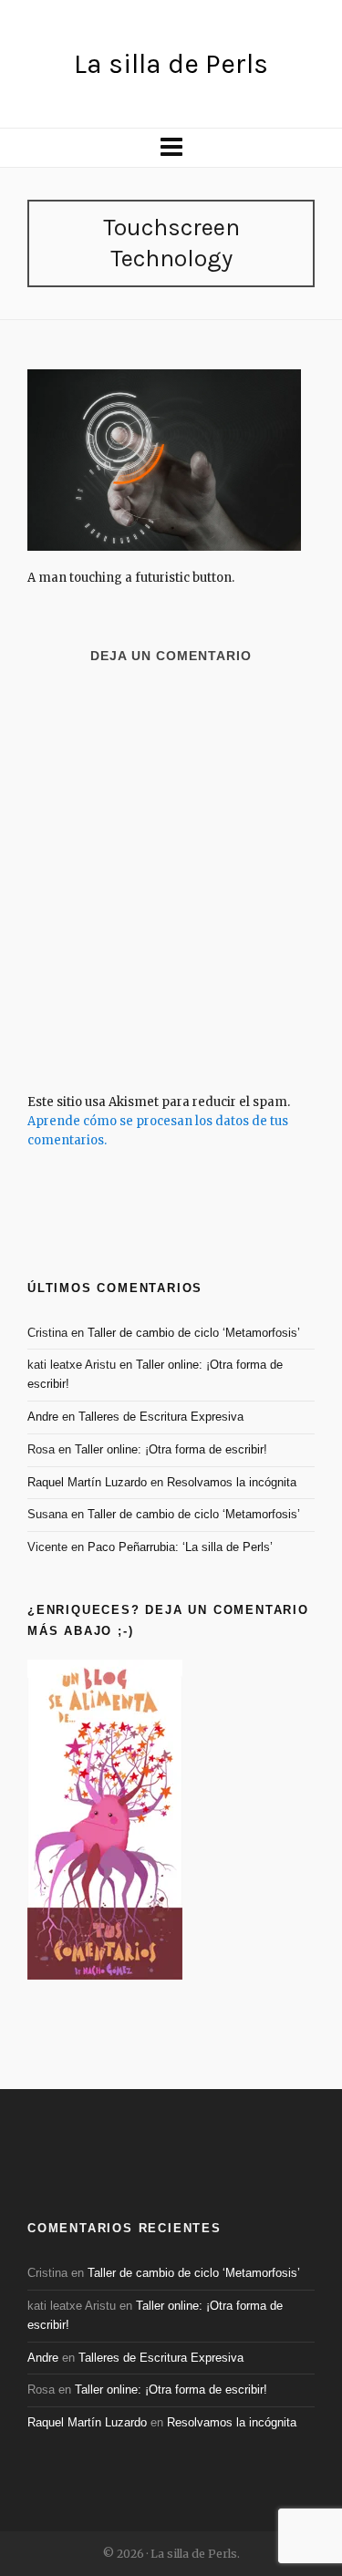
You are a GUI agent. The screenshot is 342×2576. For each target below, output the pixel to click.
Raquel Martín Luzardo (87, 1482)
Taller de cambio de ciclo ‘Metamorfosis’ (194, 1333)
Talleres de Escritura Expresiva (161, 1417)
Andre (43, 1417)
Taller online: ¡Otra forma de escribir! (171, 1449)
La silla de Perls (171, 64)
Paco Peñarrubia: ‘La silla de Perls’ (180, 1547)
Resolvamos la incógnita (232, 1482)
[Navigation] (171, 148)
